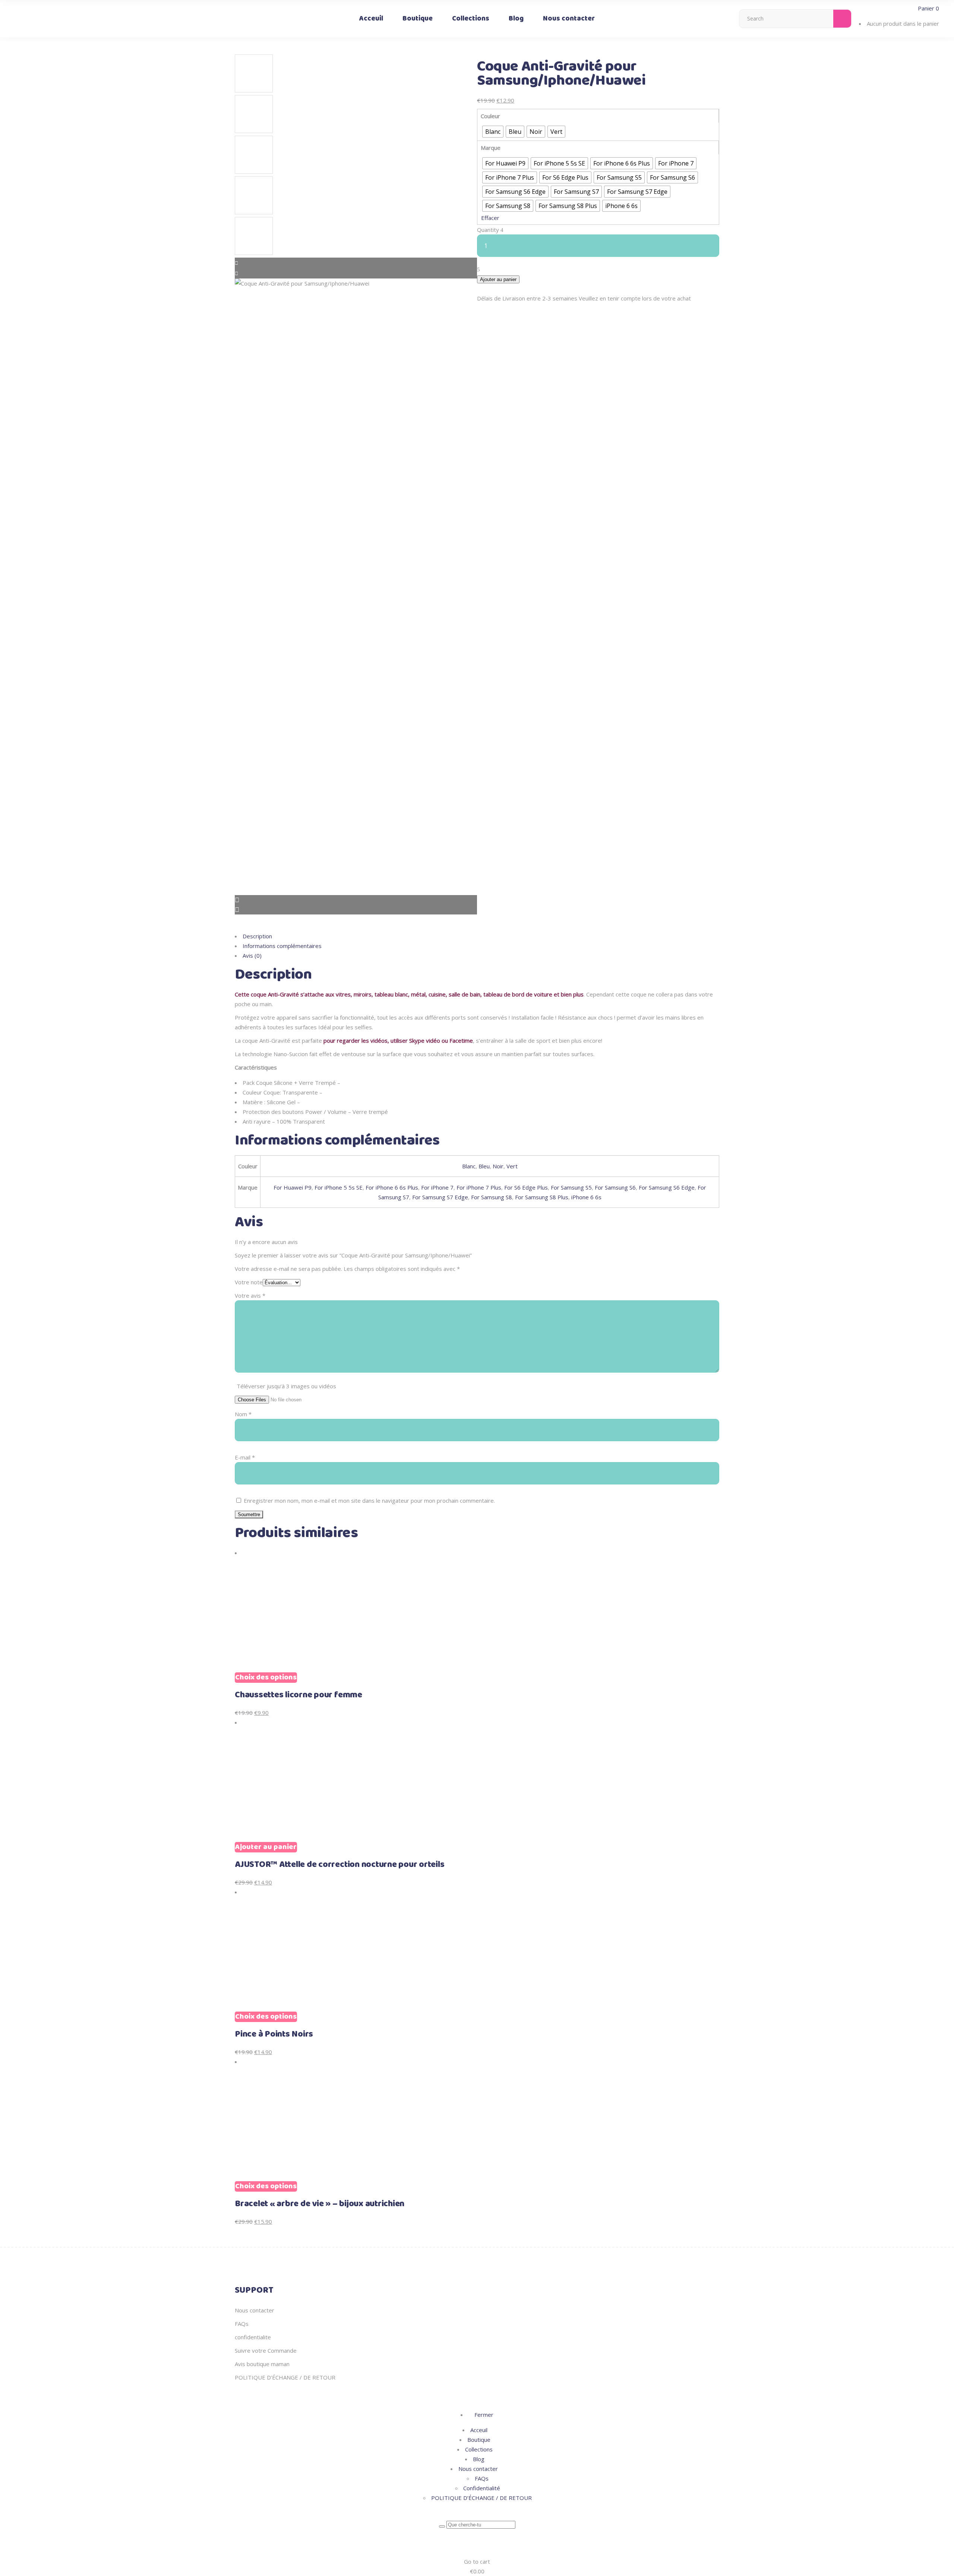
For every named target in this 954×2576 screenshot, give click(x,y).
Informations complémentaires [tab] (282, 946)
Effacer (490, 218)
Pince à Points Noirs (274, 2034)
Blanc (469, 1166)
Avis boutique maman (262, 2364)
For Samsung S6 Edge (667, 1187)
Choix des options (266, 1678)
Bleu (484, 1166)
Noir (498, 1166)
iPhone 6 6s (586, 1197)
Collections (479, 2449)
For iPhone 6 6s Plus (392, 1187)
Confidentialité (482, 2488)
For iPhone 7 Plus (479, 1187)
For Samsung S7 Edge (440, 1197)
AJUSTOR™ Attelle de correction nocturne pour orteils (340, 1865)
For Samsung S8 (492, 1197)
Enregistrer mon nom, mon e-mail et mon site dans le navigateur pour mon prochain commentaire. (369, 1500)
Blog (479, 2459)
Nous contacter (255, 2310)
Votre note (249, 1282)
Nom (243, 1414)
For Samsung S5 (571, 1187)
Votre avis (250, 1295)
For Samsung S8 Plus (542, 1197)
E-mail (245, 1457)
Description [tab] (257, 936)
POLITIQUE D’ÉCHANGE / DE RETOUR (285, 2377)
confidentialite (253, 2337)
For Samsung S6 (615, 1187)
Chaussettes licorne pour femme (298, 1695)
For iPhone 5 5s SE (339, 1187)
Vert (512, 1166)
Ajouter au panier (498, 279)
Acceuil (479, 2430)
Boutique (479, 2440)
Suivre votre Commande (266, 2350)
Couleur (490, 116)
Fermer (483, 2415)
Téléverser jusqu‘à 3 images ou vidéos (286, 1386)
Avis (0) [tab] (252, 955)
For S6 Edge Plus (526, 1187)
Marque (491, 148)
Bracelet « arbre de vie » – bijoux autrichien (320, 2204)
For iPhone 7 (437, 1187)
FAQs (242, 2324)
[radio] (493, 132)
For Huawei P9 (293, 1187)
